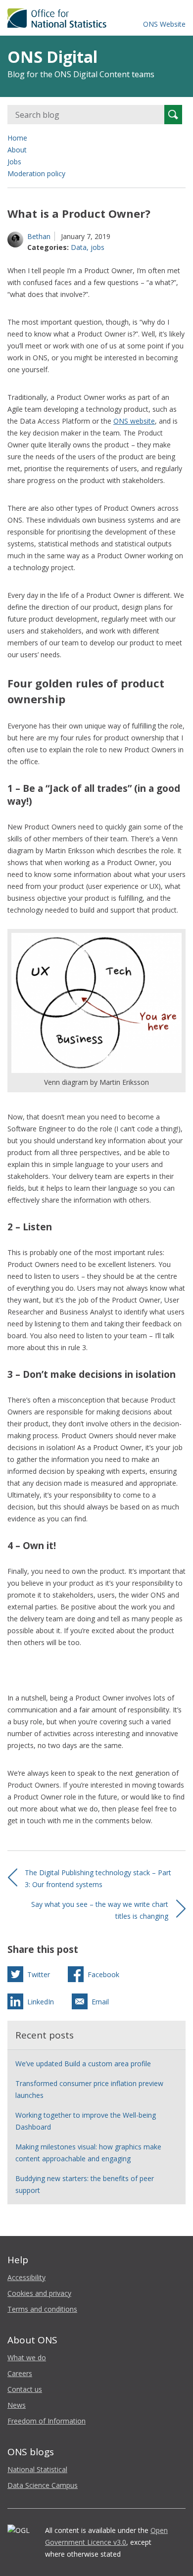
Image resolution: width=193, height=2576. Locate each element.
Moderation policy (36, 173)
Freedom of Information (47, 2421)
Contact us (25, 2389)
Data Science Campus (43, 2485)
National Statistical (37, 2469)
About (17, 150)
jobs (97, 247)
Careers (20, 2373)
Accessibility (26, 2277)
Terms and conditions (42, 2309)
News (17, 2405)
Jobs (14, 162)
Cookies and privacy (39, 2293)
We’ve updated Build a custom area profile (83, 2064)
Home (17, 138)
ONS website (134, 421)
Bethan (39, 236)
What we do (27, 2357)
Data (79, 247)
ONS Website (164, 24)
